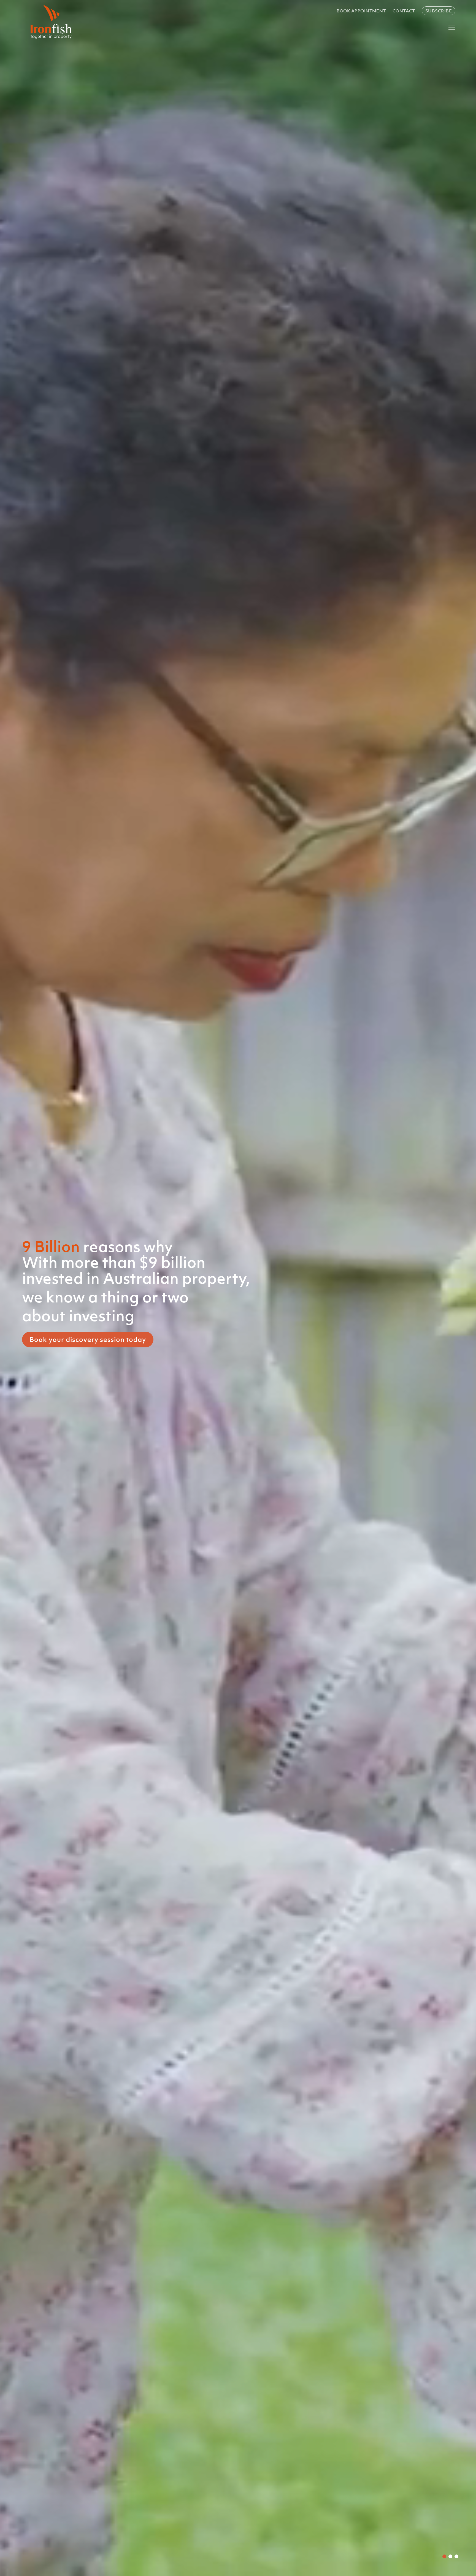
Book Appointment (361, 11)
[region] (238, 1288)
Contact (404, 11)
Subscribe (439, 11)
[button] (444, 2556)
